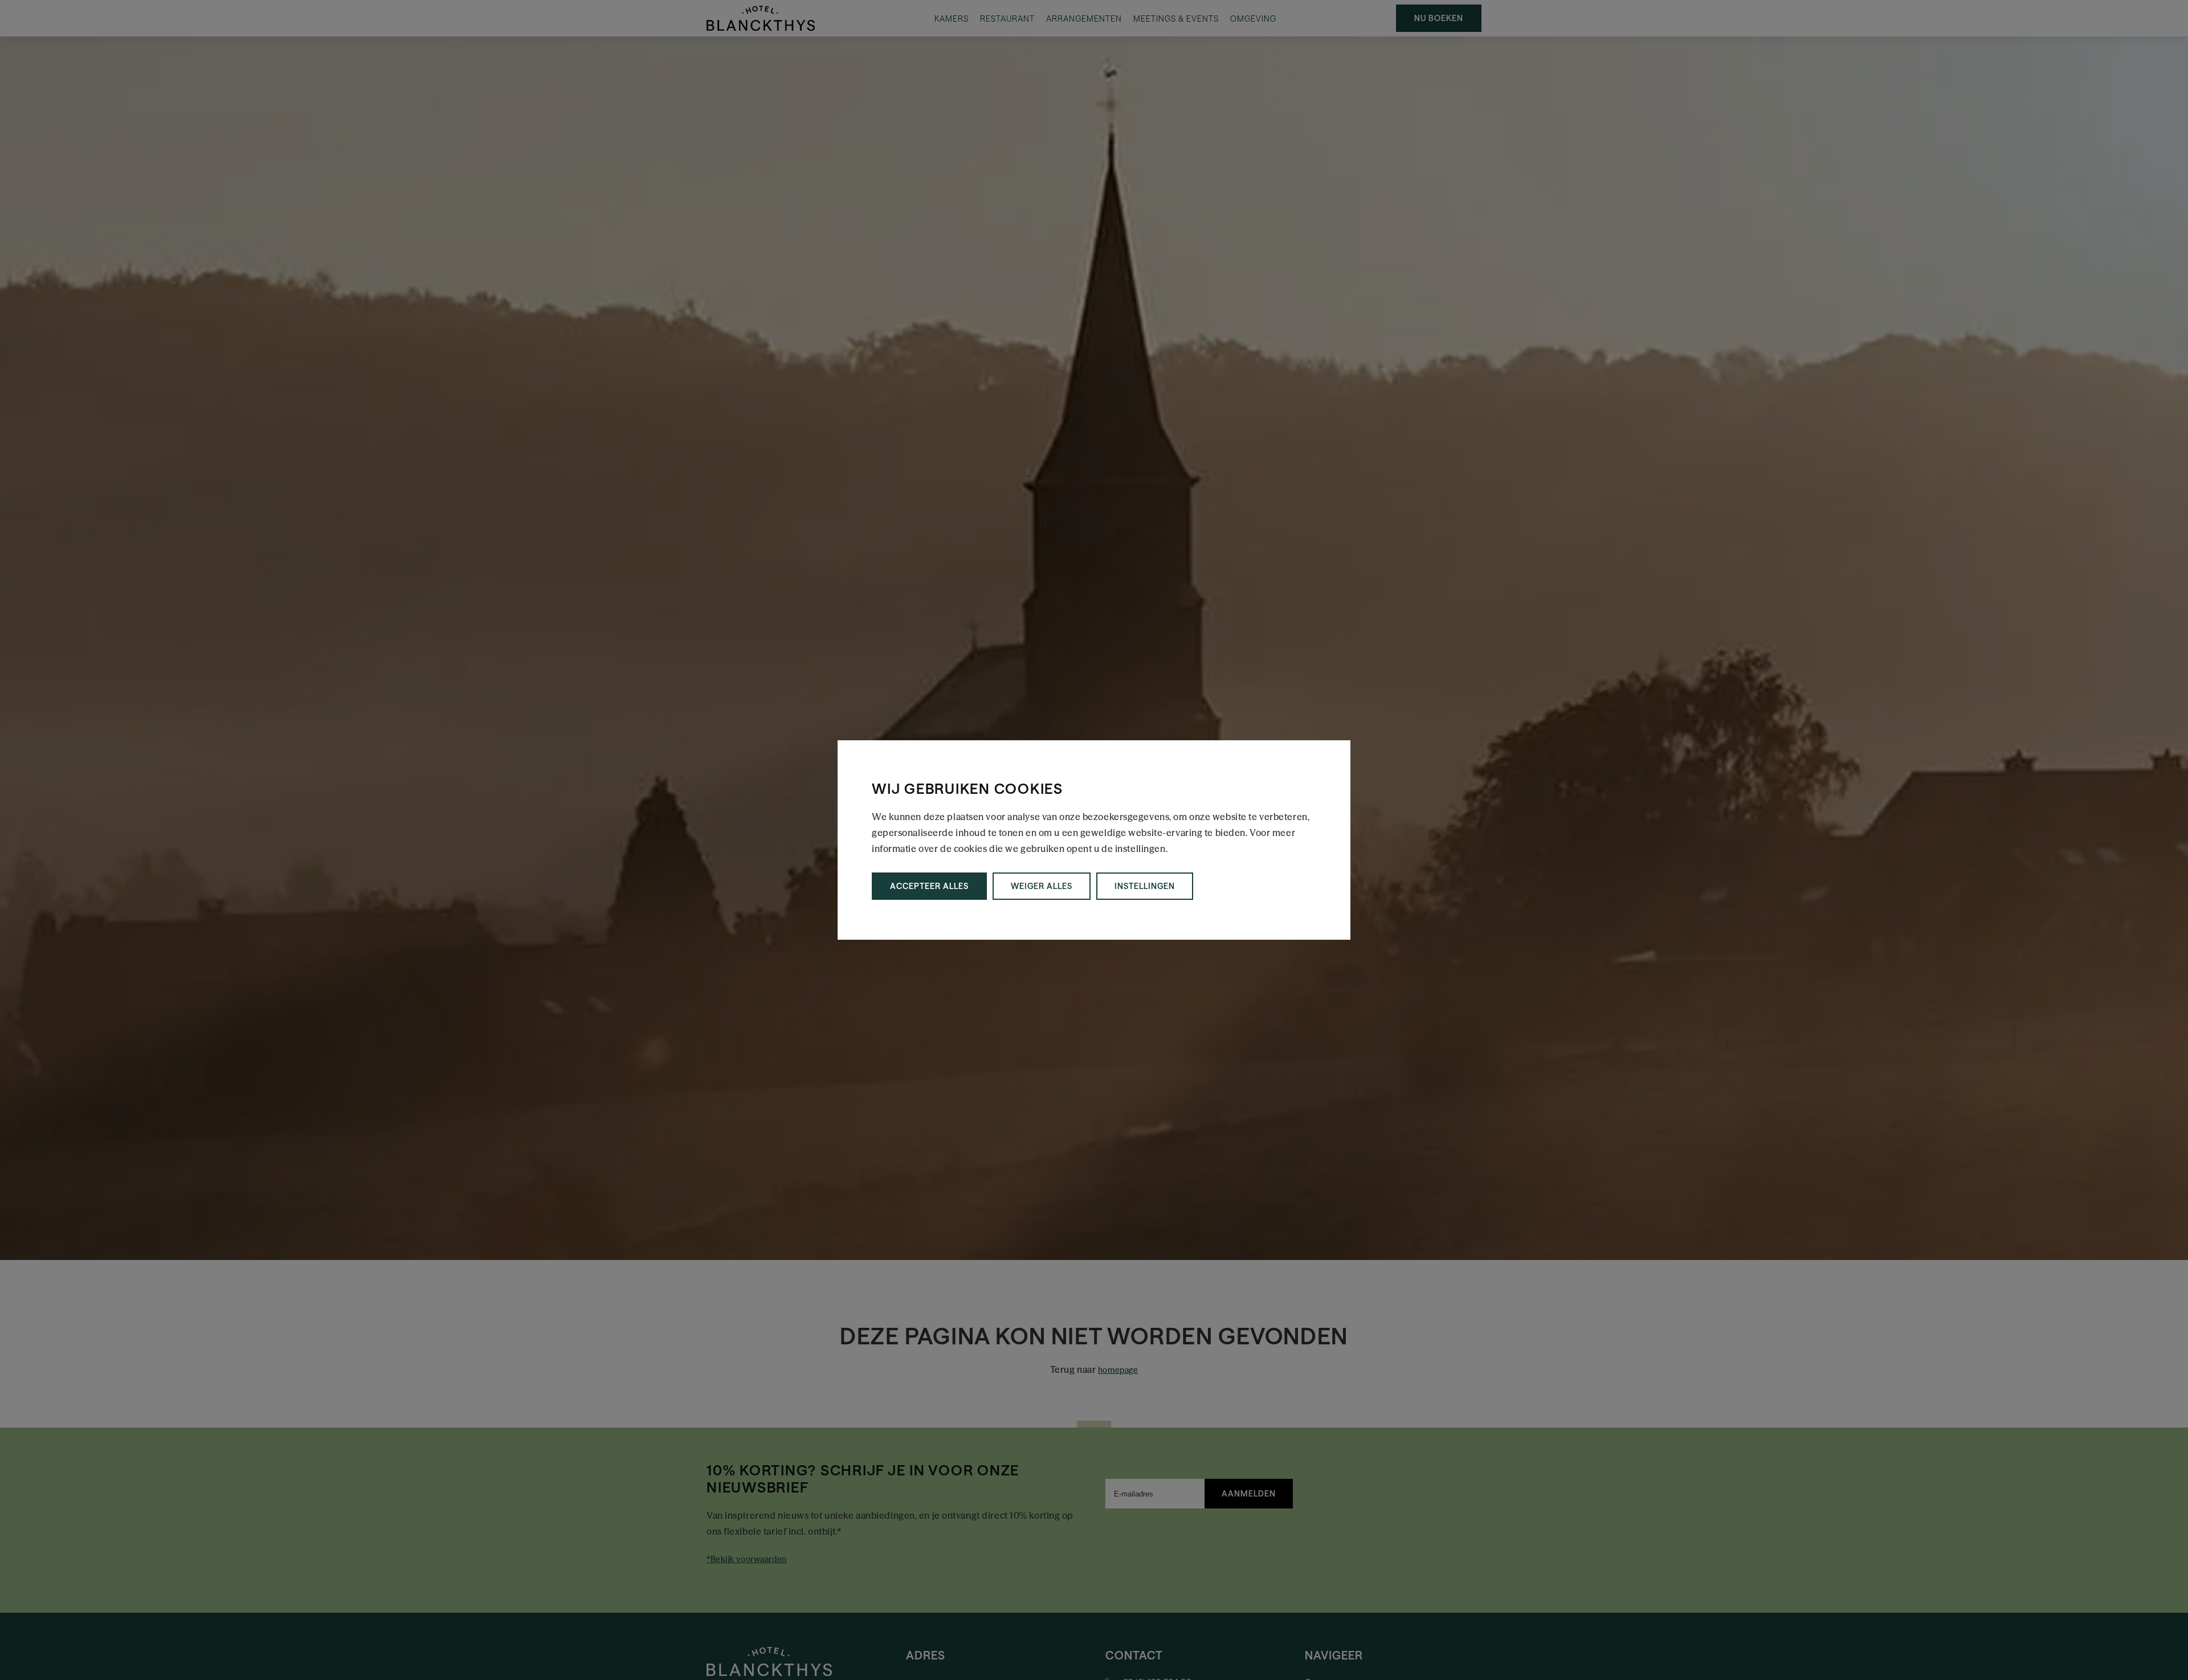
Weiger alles (1042, 886)
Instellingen (1145, 886)
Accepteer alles (929, 886)
